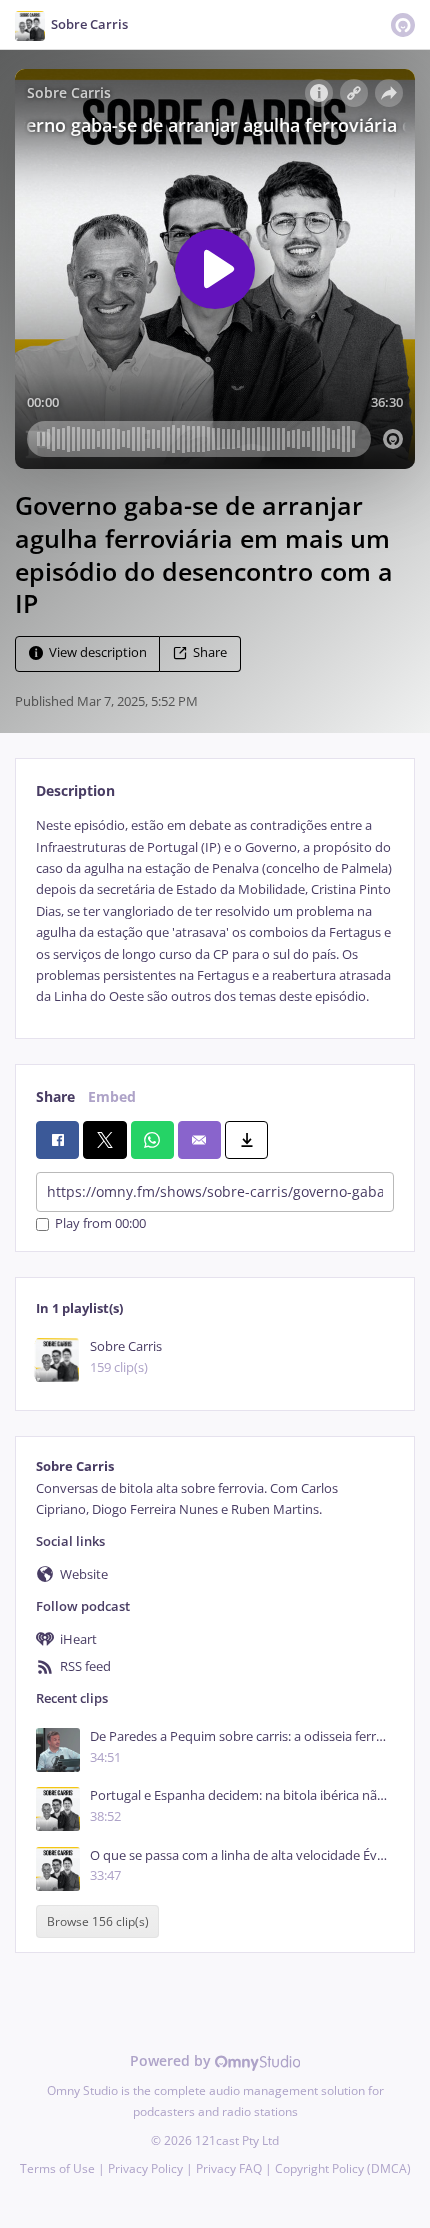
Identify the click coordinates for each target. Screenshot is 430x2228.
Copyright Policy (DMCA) (343, 2168)
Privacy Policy (145, 2168)
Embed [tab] (112, 1096)
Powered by (172, 2060)
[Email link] (199, 1140)
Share (210, 653)
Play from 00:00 (100, 1224)
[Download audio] (246, 1140)
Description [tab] (75, 790)
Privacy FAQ (229, 2168)
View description (98, 653)
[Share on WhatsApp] (152, 1140)
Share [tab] (55, 1096)
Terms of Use (57, 2168)
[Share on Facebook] (57, 1140)
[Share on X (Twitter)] (104, 1140)
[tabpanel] (215, 911)
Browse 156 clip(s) (98, 1921)
